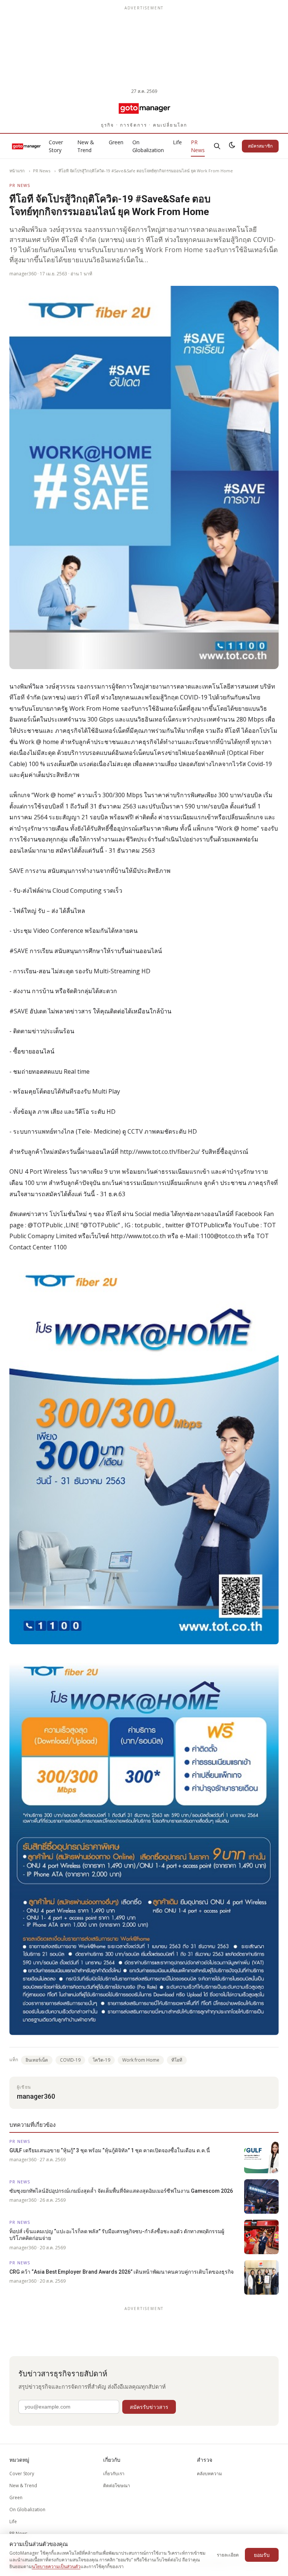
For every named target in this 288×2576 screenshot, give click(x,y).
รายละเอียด (228, 2555)
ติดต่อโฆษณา (117, 2486)
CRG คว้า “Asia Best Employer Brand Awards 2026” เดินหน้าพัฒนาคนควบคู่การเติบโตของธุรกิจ (121, 2272)
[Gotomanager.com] (144, 108)
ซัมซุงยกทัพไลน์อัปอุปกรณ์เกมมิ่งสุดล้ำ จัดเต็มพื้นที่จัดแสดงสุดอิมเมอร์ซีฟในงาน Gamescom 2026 (121, 2191)
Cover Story (56, 146)
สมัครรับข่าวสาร (149, 2407)
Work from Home (141, 2060)
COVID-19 (70, 2060)
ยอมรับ (262, 2555)
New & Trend (86, 146)
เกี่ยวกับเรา (114, 2474)
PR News (198, 146)
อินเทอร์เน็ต (37, 2060)
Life (177, 142)
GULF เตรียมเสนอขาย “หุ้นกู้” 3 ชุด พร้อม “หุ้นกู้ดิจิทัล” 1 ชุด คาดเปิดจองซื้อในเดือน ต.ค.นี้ (110, 2150)
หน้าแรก (17, 171)
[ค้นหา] (217, 146)
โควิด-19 (101, 2060)
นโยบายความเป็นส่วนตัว (56, 2566)
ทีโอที (177, 2060)
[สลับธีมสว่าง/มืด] (232, 146)
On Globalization (148, 146)
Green (116, 142)
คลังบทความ (209, 2474)
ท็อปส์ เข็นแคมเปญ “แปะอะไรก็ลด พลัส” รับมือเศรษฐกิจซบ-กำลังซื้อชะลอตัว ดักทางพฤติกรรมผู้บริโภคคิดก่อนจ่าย (117, 2235)
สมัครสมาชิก (260, 146)
